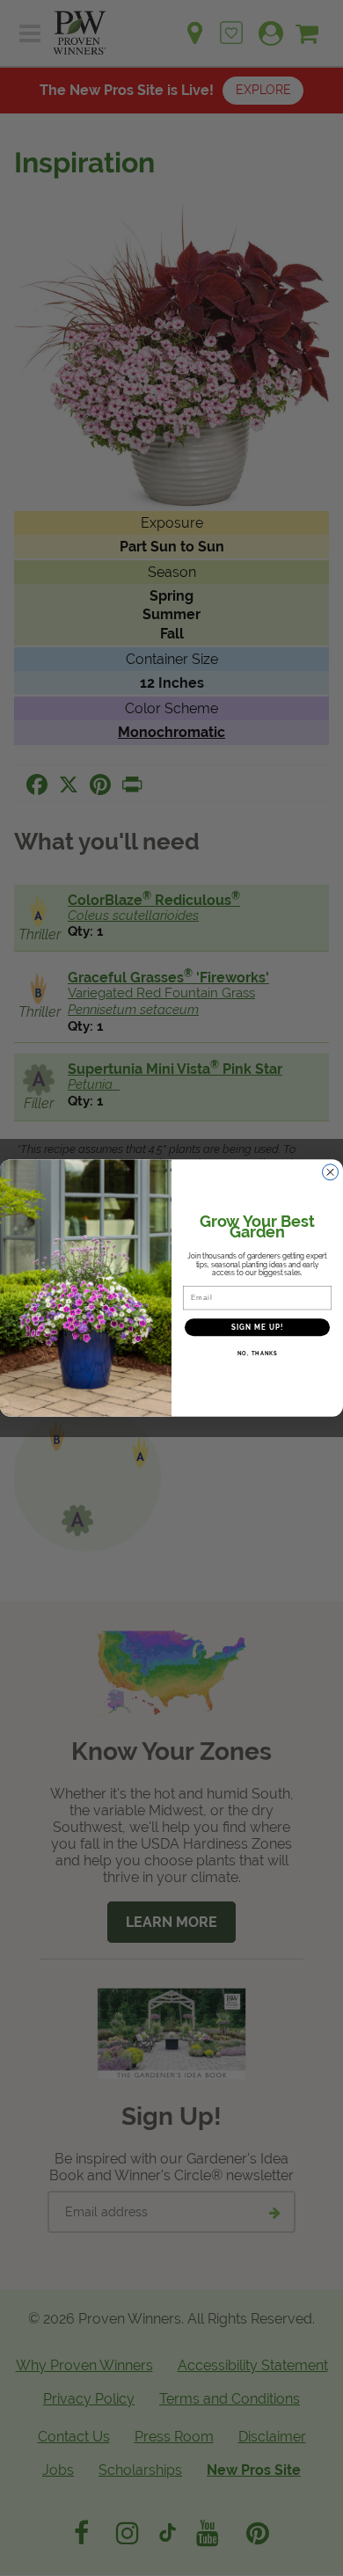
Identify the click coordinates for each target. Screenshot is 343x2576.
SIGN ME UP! (258, 1327)
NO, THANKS (258, 1354)
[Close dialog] (330, 1172)
